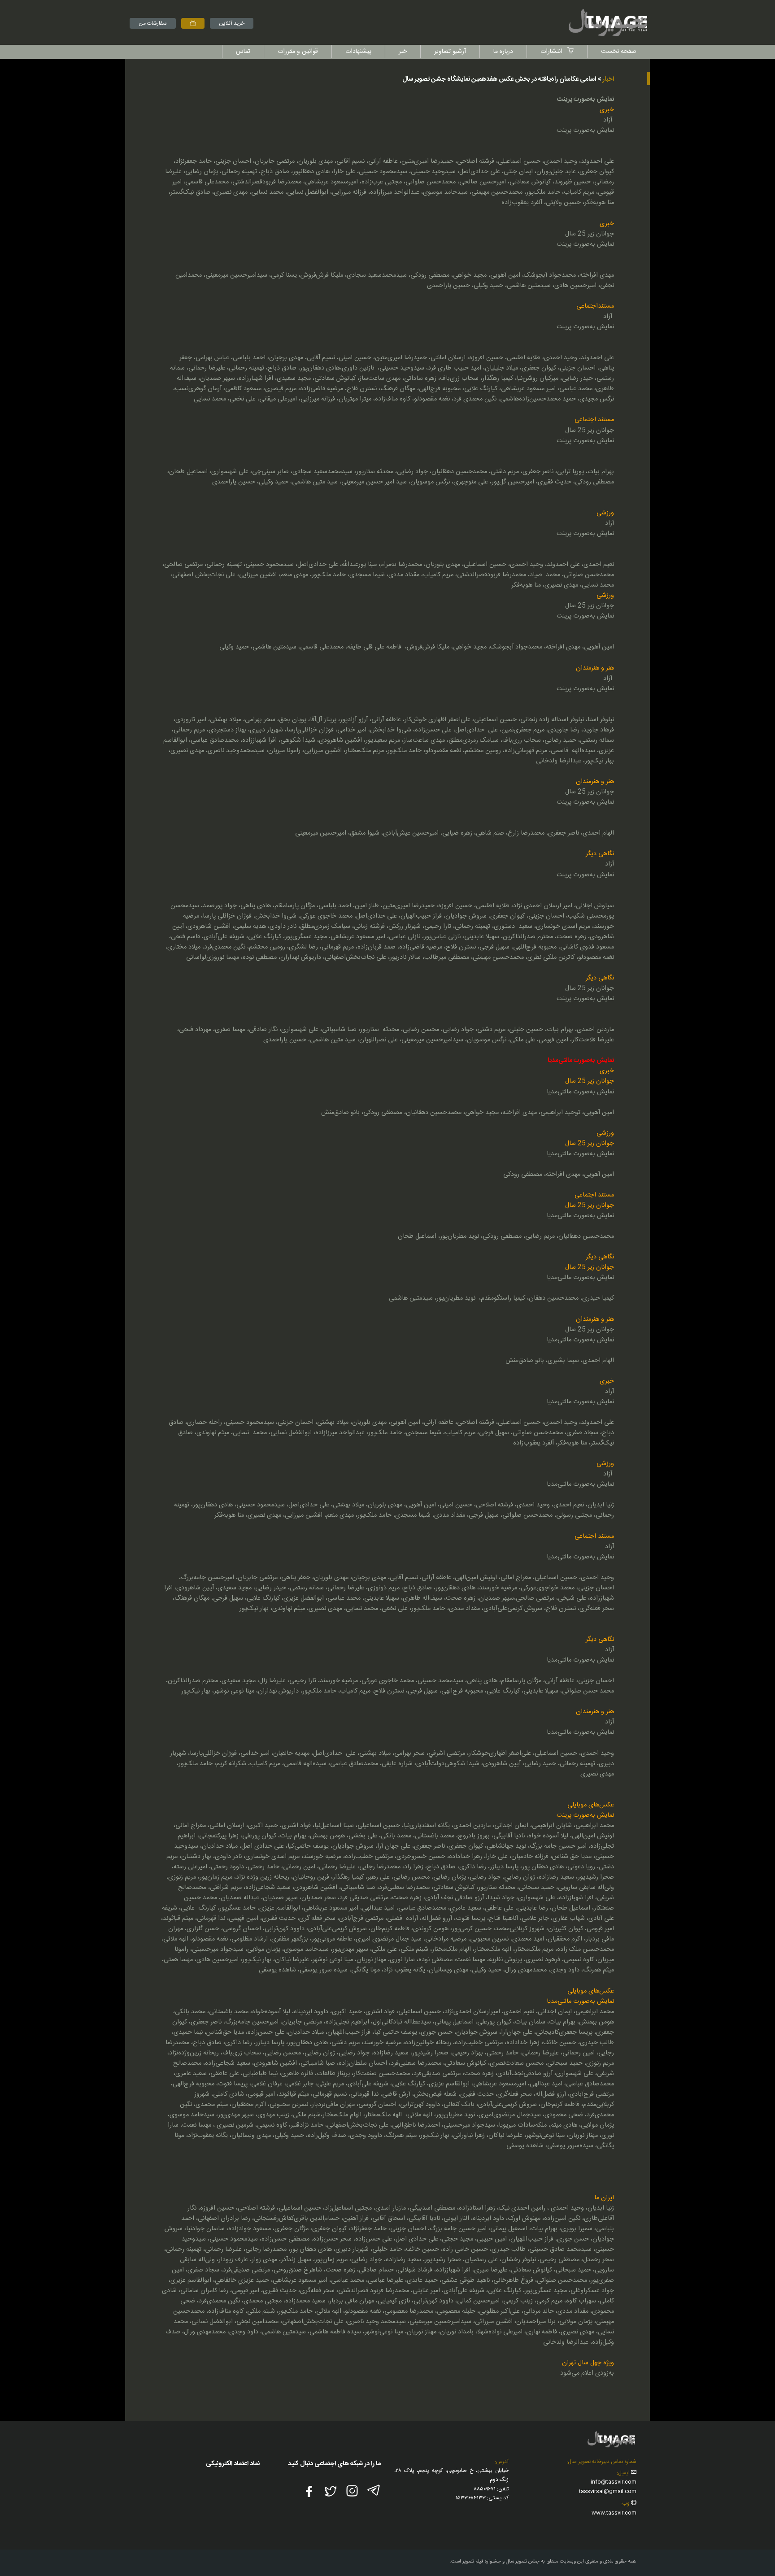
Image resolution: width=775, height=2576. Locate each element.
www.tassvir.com (614, 2513)
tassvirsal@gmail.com (608, 2491)
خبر (403, 52)
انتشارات (552, 52)
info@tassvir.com (614, 2482)
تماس (243, 52)
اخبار (608, 79)
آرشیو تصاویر (450, 52)
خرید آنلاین (232, 23)
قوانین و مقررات (298, 52)
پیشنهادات (358, 52)
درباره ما (503, 52)
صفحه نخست (619, 52)
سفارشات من (153, 23)
